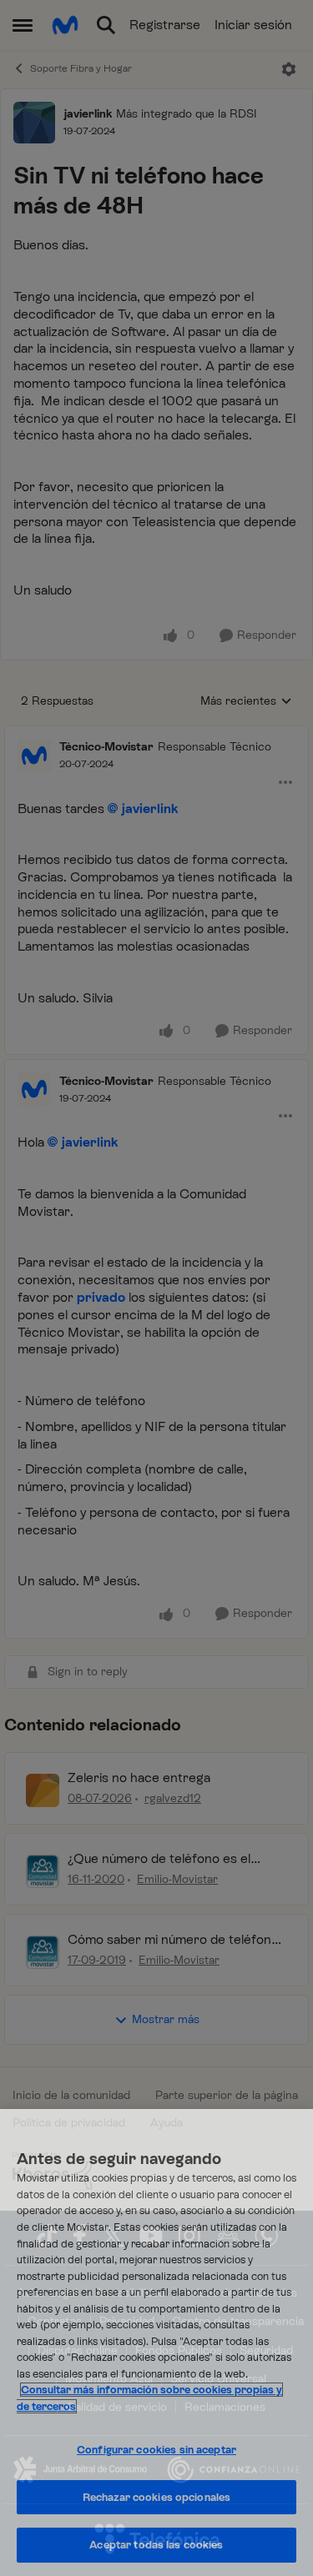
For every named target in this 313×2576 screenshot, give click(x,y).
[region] (156, 2343)
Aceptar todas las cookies (156, 2545)
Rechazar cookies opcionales (157, 2497)
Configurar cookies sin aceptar (156, 2450)
